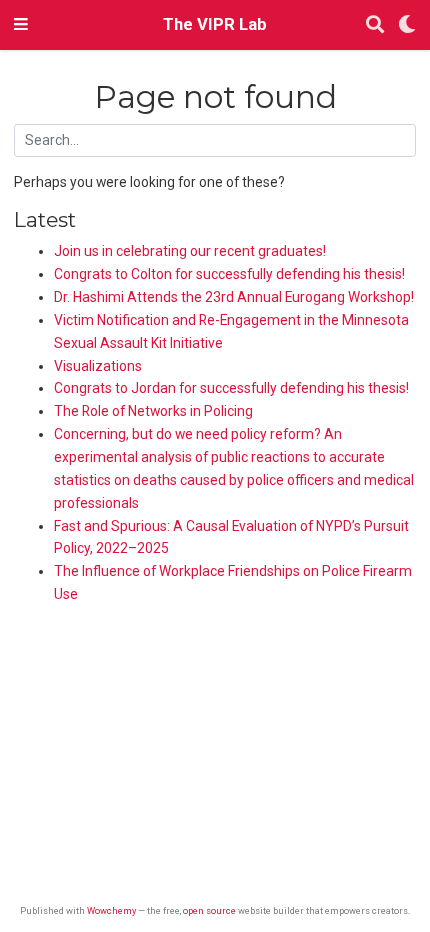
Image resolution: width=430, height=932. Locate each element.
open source (209, 910)
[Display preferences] (407, 25)
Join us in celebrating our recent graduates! (190, 251)
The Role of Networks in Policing (153, 411)
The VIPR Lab (215, 24)
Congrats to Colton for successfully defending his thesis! (229, 274)
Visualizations (98, 366)
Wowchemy (111, 910)
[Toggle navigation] (21, 25)
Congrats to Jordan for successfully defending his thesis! (231, 388)
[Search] (375, 25)
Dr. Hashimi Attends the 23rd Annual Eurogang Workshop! (234, 297)
